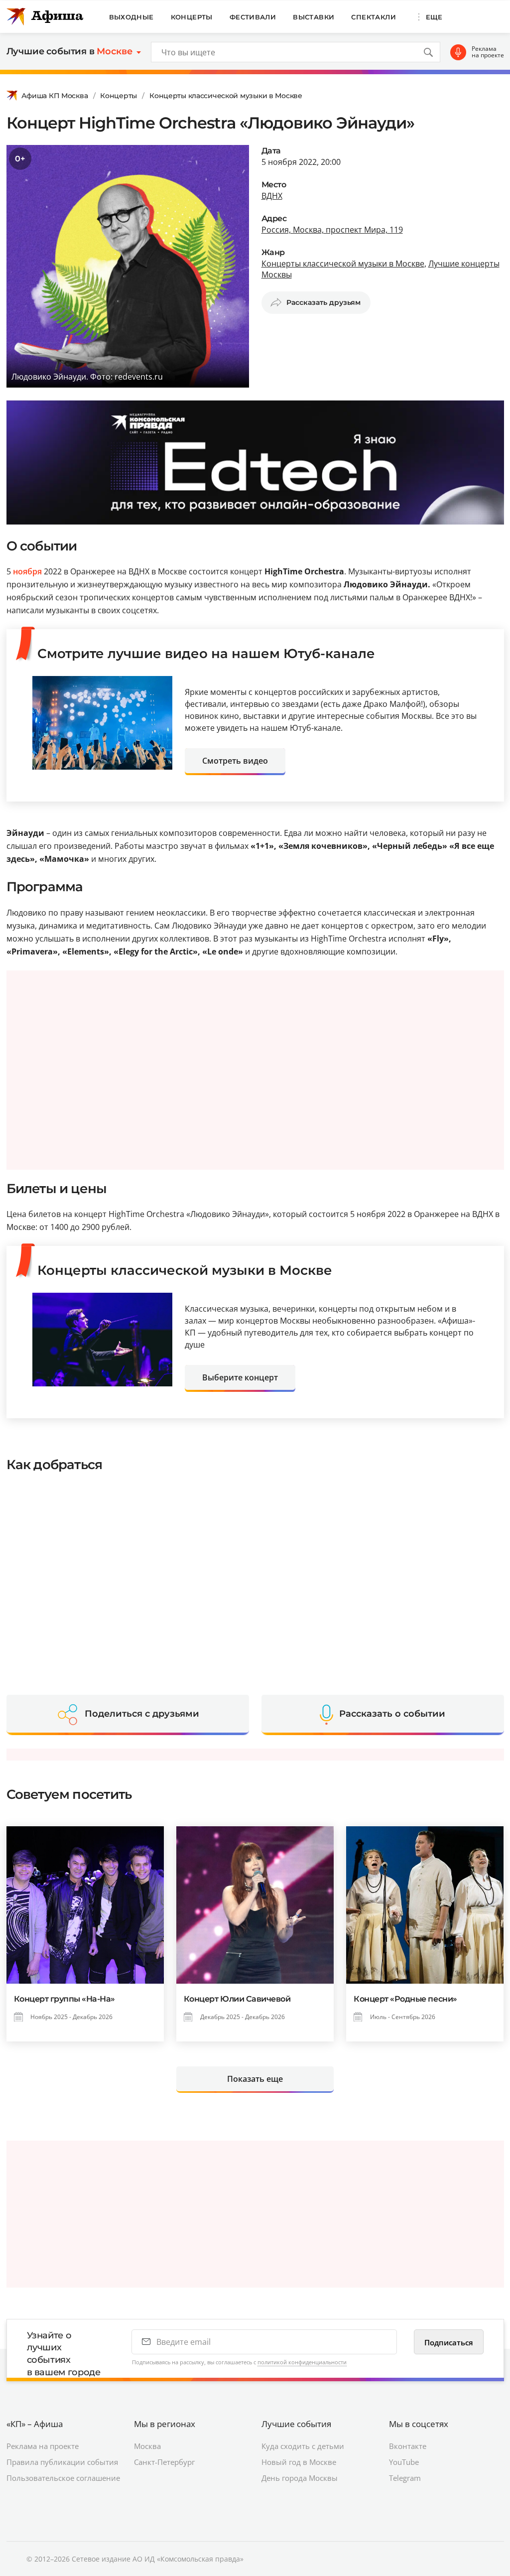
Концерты (192, 17)
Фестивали (253, 17)
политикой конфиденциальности (302, 2362)
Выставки (314, 17)
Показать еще (255, 2079)
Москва (147, 2446)
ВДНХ (272, 196)
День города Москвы (300, 2478)
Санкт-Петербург (164, 2462)
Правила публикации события (62, 2462)
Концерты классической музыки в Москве (226, 96)
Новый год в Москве (299, 2462)
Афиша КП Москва (55, 96)
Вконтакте (408, 2446)
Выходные (131, 17)
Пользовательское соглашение (63, 2478)
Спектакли (374, 17)
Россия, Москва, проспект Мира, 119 (332, 230)
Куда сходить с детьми (303, 2446)
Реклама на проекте (488, 52)
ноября (27, 571)
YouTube (404, 2462)
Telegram (405, 2478)
